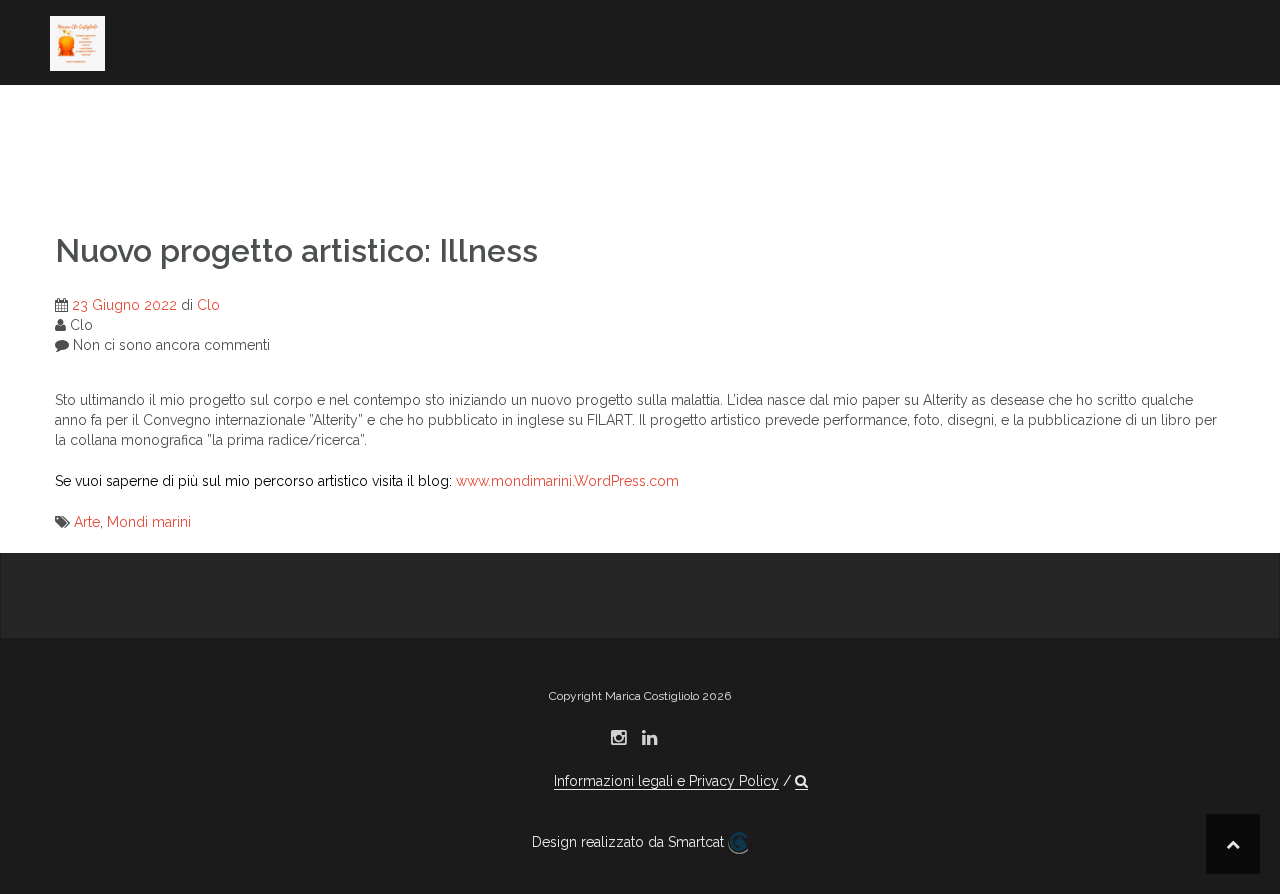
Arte (87, 522)
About (76, 115)
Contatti (208, 169)
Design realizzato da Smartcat (630, 842)
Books (307, 115)
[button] (277, 172)
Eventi (1057, 142)
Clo (208, 305)
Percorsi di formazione (1003, 115)
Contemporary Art (436, 115)
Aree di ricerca (191, 115)
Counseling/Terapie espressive (709, 115)
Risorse (82, 169)
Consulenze (954, 142)
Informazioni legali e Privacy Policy (666, 781)
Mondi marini (149, 522)
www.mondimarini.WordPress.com (567, 481)
